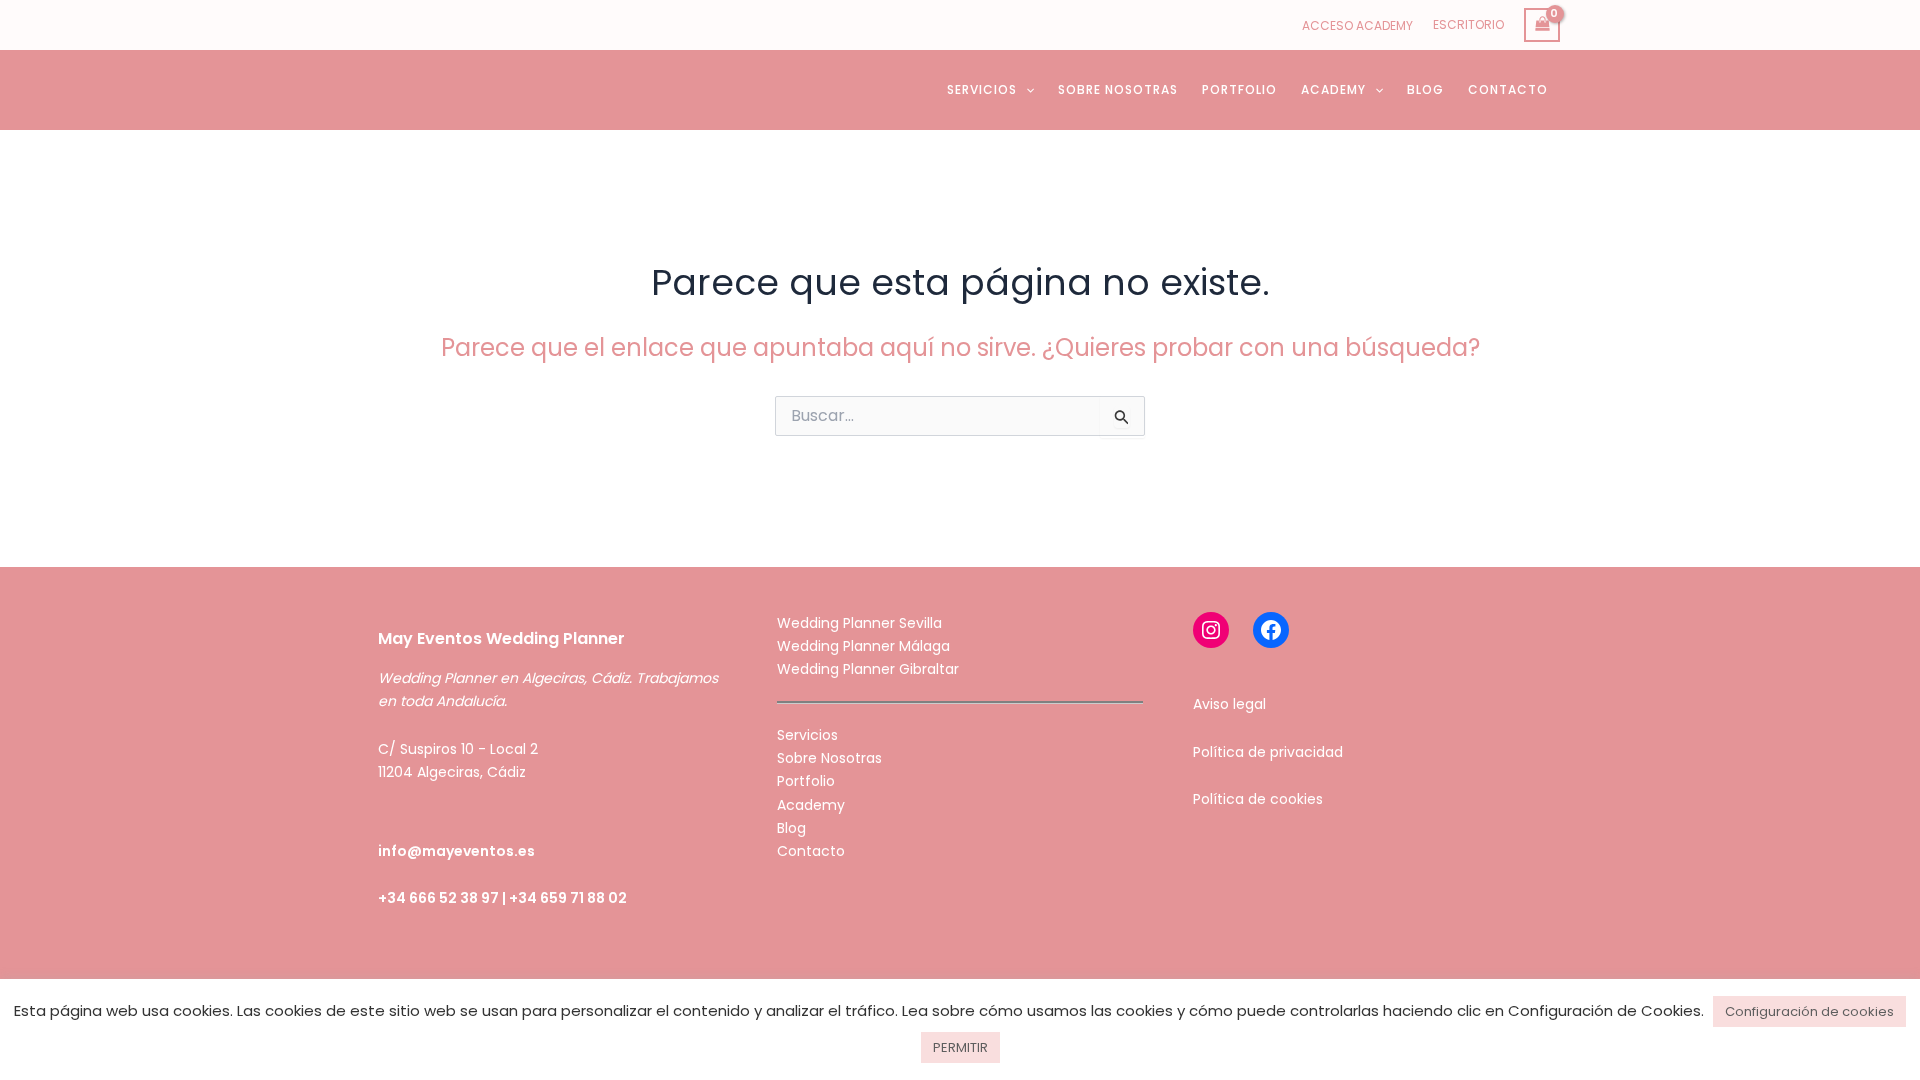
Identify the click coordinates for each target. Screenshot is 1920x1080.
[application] (1025, 90)
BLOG (1425, 89)
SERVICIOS (982, 89)
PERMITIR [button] (960, 1047)
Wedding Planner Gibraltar (868, 669)
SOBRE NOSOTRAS (1118, 89)
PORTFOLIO (1239, 89)
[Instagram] (1211, 630)
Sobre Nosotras (829, 758)
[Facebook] (1271, 630)
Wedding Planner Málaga (863, 646)
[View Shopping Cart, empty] (1542, 25)
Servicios (807, 735)
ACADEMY (1333, 89)
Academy (811, 805)
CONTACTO (1508, 89)
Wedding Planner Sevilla (859, 623)
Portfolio (806, 781)
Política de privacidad (1268, 752)
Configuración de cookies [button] (1809, 1011)
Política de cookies (1258, 799)
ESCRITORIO (1468, 24)
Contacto (811, 851)
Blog (791, 828)
